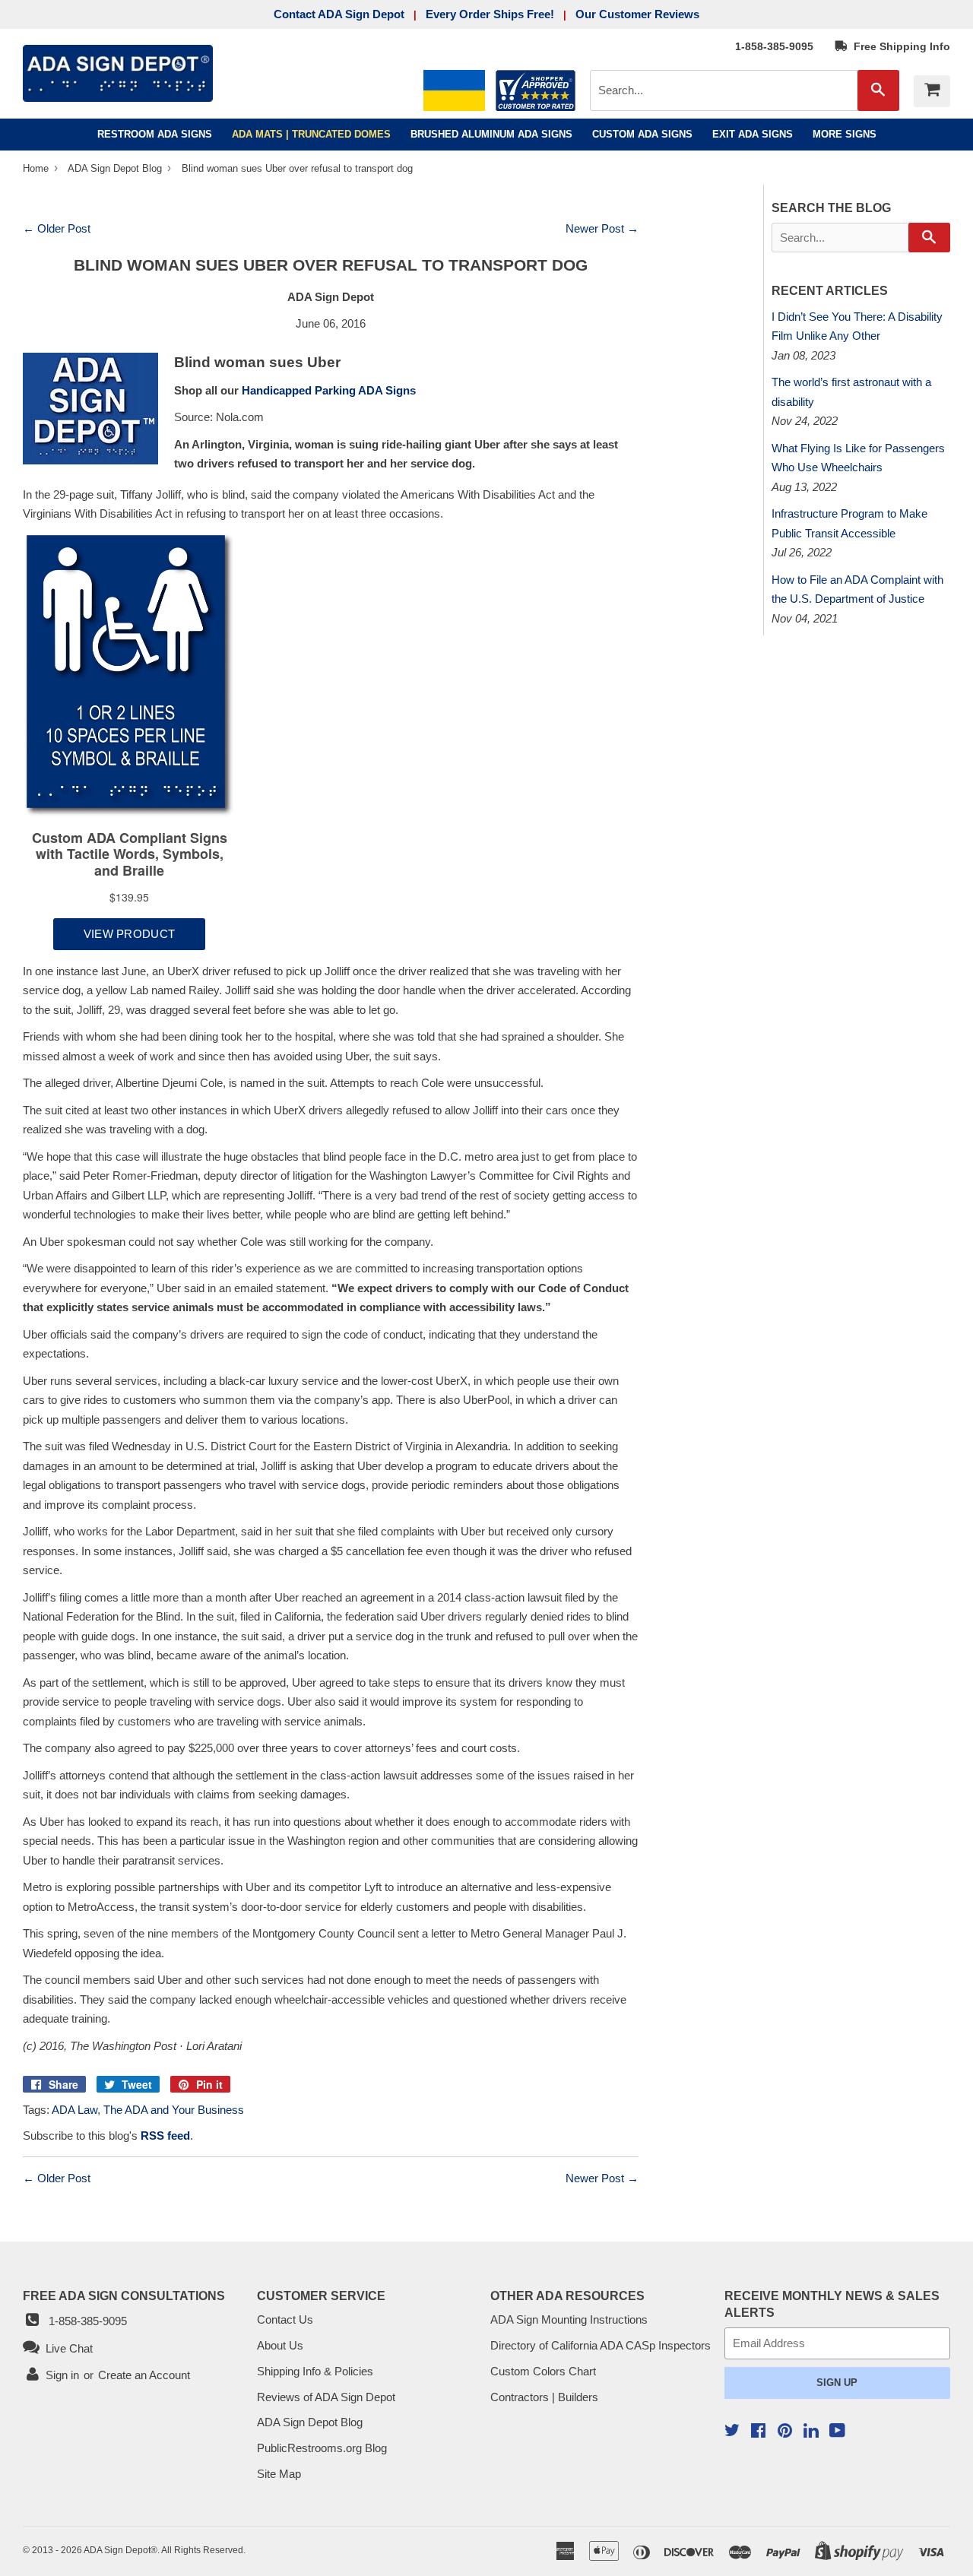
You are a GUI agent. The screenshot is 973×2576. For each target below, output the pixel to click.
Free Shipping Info (899, 46)
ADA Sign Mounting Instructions (569, 2319)
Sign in (62, 2375)
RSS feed (165, 2136)
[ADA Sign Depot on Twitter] (732, 2432)
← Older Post (57, 228)
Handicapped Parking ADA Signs (329, 390)
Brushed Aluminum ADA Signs (491, 134)
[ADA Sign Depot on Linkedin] (811, 2433)
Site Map (279, 2474)
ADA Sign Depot (117, 2550)
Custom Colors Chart (543, 2371)
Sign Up (837, 2383)
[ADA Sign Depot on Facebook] (758, 2432)
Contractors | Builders (544, 2397)
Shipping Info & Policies (315, 2371)
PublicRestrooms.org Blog (322, 2448)
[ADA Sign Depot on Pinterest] (785, 2432)
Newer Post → (602, 228)
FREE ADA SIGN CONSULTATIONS (124, 2296)
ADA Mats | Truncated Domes (311, 134)
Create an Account (144, 2375)
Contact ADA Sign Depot (339, 14)
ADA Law (74, 2110)
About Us (280, 2345)
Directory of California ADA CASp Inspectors (601, 2345)
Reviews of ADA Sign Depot (326, 2397)
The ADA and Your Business (174, 2110)
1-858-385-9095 (774, 46)
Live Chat (66, 2348)
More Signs (845, 134)
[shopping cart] (932, 91)
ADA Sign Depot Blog (115, 168)
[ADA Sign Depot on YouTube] (837, 2432)
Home (37, 168)
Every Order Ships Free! (490, 14)
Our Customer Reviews (637, 14)
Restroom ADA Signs (155, 134)
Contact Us (285, 2319)
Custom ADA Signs (642, 134)
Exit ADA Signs (753, 134)
